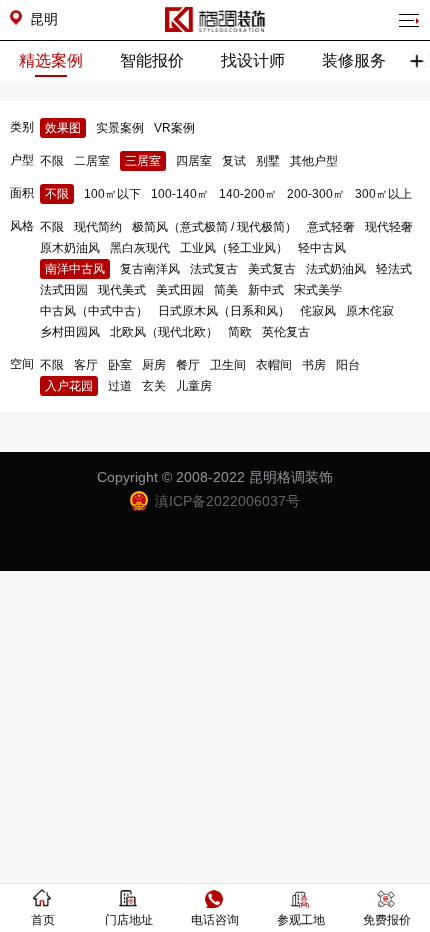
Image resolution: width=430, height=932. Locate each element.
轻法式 (394, 269)
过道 (120, 386)
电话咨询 (215, 920)
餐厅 (188, 365)
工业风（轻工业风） (234, 248)
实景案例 (120, 128)
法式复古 (214, 269)
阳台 (348, 365)
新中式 (266, 290)
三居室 (143, 161)
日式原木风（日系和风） (224, 311)
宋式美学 (318, 290)
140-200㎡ (248, 194)
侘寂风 (318, 311)
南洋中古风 (75, 269)
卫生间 (228, 365)
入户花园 (69, 386)
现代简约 (98, 227)
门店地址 (129, 920)
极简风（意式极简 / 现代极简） (214, 227)
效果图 (63, 128)
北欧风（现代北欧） (164, 332)
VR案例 (174, 128)
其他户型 (314, 161)
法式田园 (64, 290)
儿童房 (194, 386)
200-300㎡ (316, 194)
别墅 (268, 161)
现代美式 (122, 290)
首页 (43, 920)
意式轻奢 (331, 227)
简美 (226, 290)
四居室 (194, 161)
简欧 (240, 332)
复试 (234, 161)
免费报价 (387, 920)
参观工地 (301, 920)
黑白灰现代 (140, 248)
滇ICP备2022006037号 (227, 501)
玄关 (154, 386)
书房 (314, 365)
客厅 (86, 365)
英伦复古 (286, 332)
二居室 (92, 161)
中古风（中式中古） (94, 311)
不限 (52, 161)
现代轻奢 (389, 227)
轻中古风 (322, 248)
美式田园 (180, 290)
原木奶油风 (70, 248)
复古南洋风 (150, 269)
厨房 (154, 365)
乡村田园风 (70, 332)
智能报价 (152, 60)
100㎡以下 (112, 194)
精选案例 (51, 60)
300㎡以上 (383, 194)
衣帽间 (274, 365)
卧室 (120, 365)
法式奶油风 (336, 269)
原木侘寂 (370, 311)
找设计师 (253, 60)
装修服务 (354, 60)
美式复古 (272, 269)
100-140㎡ (180, 194)
